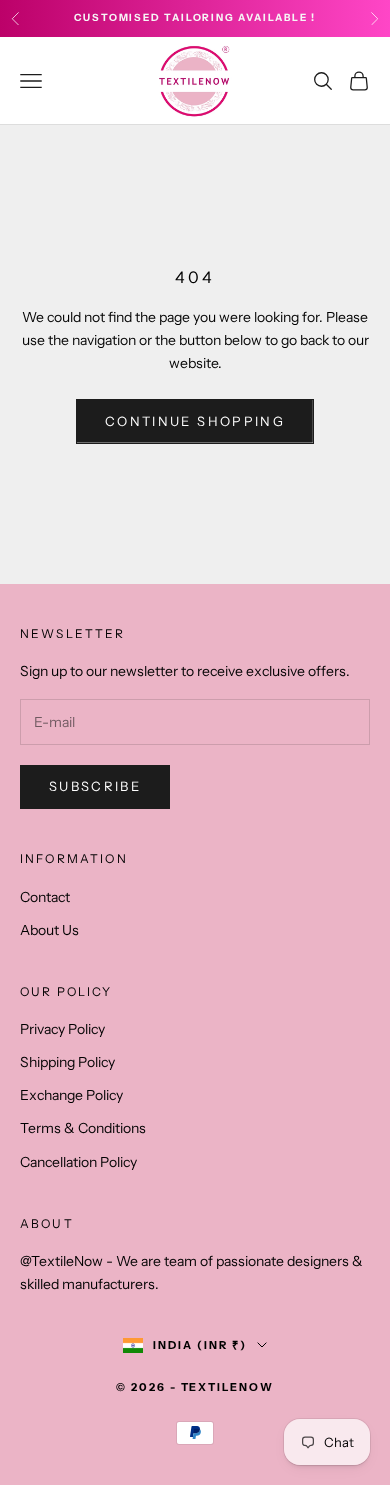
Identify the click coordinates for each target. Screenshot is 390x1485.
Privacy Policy (62, 1029)
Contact (45, 897)
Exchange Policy (71, 1095)
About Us (49, 930)
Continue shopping (195, 421)
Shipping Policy (67, 1062)
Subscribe (95, 786)
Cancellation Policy (78, 1162)
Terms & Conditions (83, 1128)
